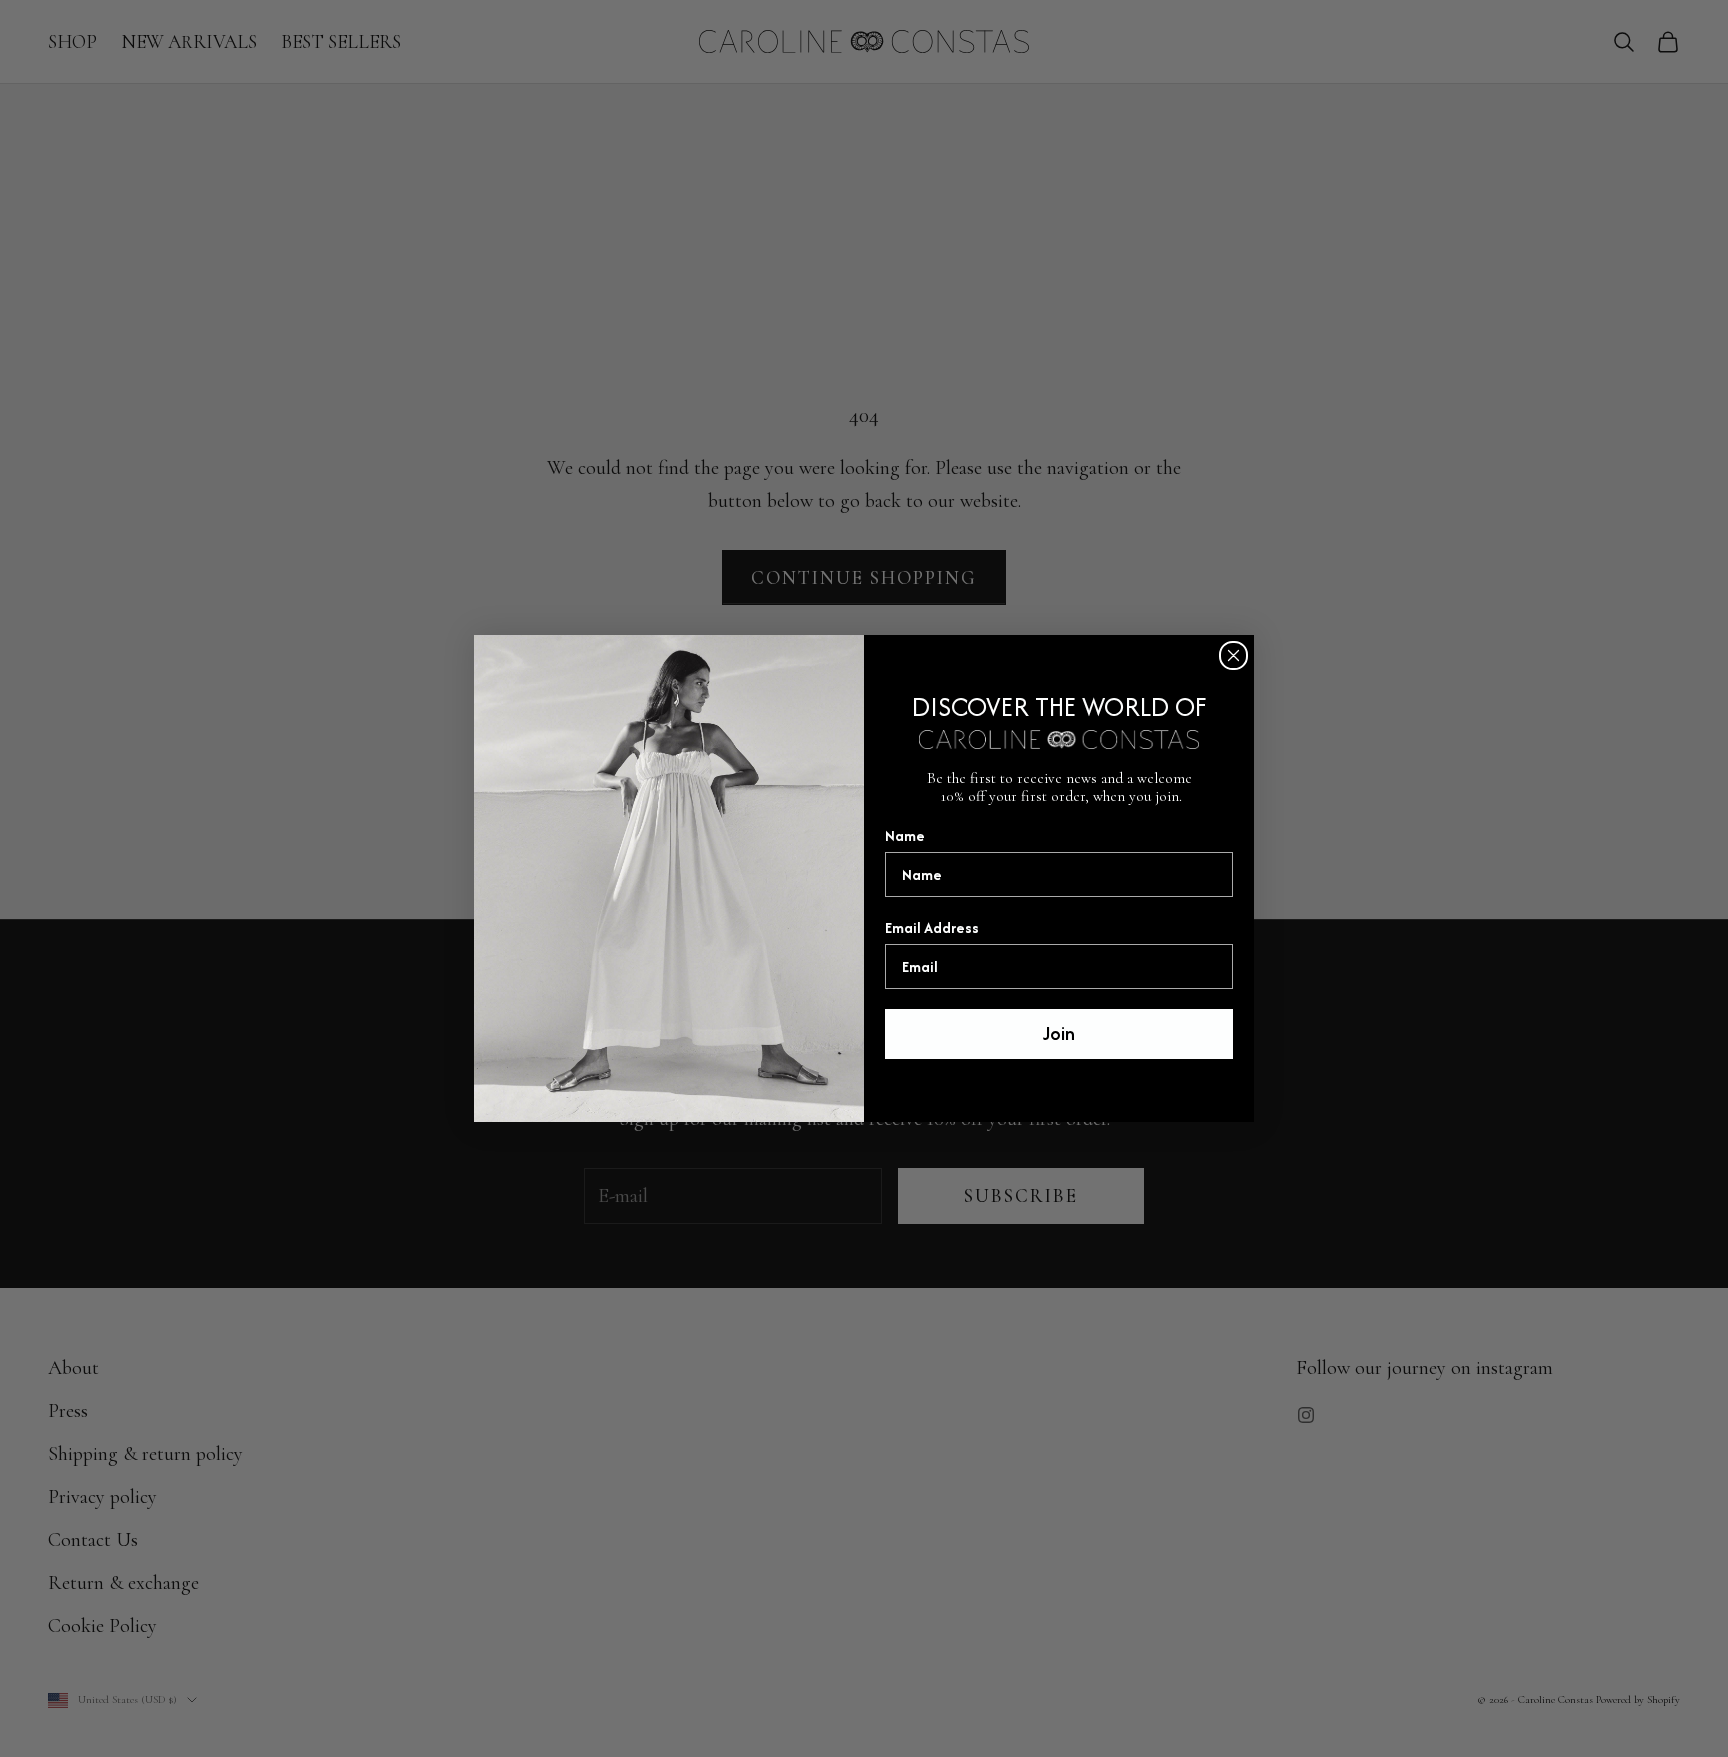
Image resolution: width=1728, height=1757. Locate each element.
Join (1059, 1033)
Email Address (932, 927)
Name (905, 835)
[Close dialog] (1233, 655)
